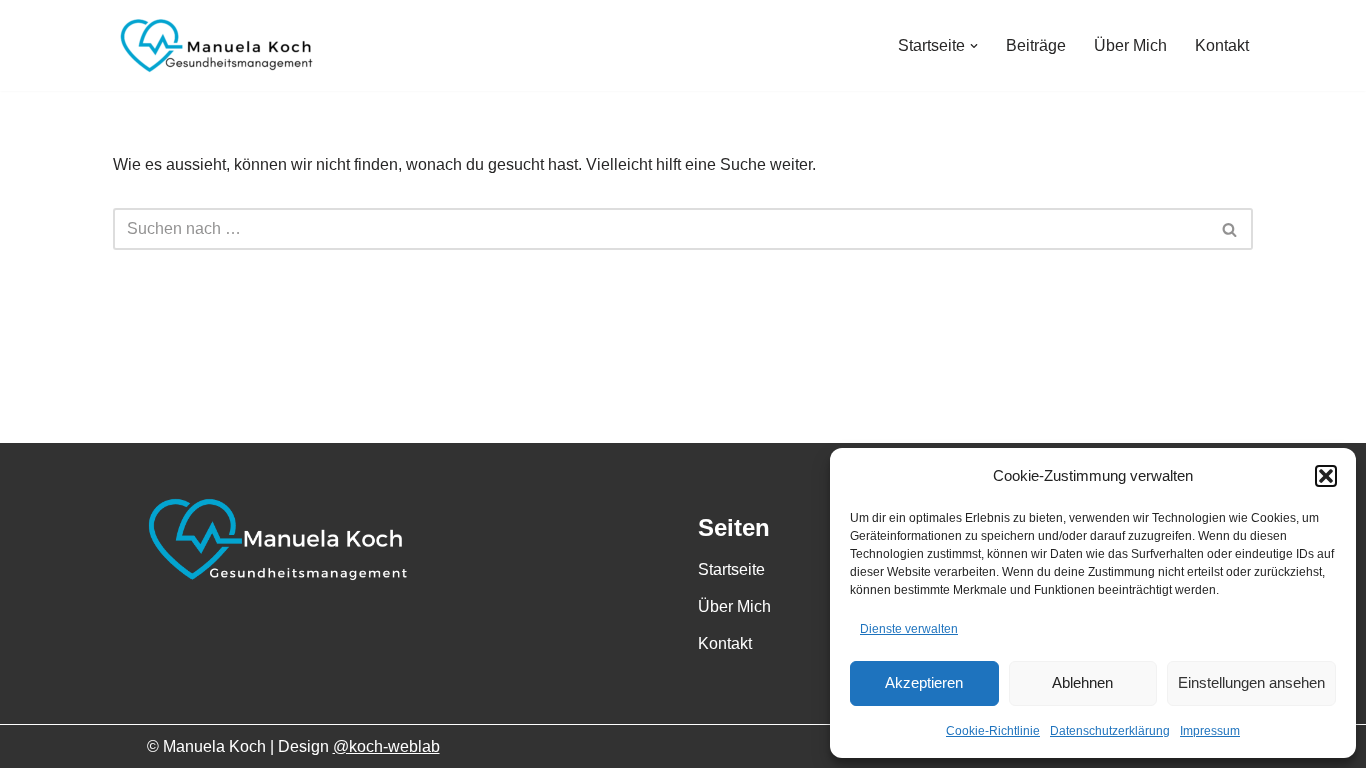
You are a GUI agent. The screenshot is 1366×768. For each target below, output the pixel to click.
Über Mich (1130, 45)
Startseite (731, 569)
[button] (1326, 476)
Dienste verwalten (909, 629)
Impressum (1210, 731)
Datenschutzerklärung (1110, 731)
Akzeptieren (924, 682)
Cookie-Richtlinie (993, 731)
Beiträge (1036, 45)
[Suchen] (1230, 229)
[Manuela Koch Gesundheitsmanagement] (213, 45)
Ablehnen (1082, 682)
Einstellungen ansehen (1251, 682)
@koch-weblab (386, 746)
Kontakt (1222, 45)
